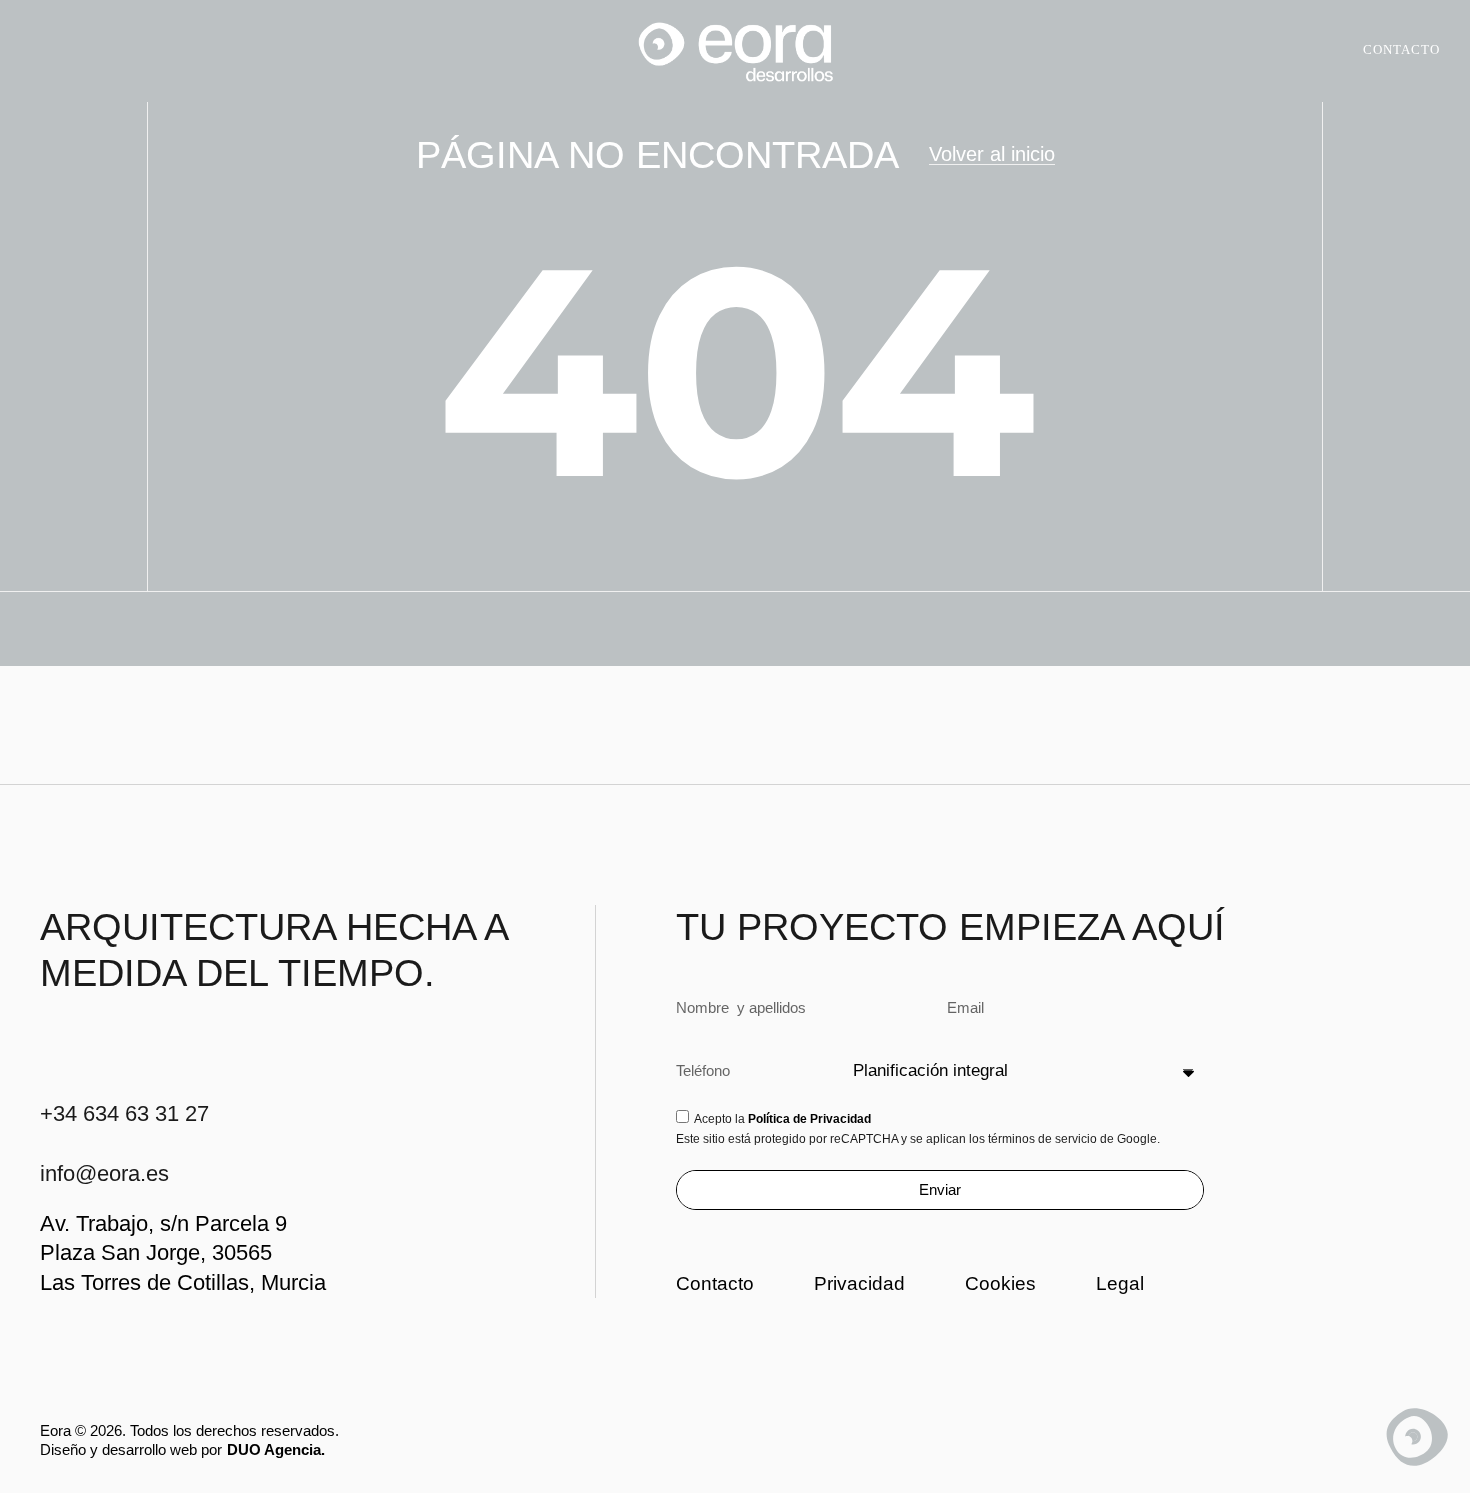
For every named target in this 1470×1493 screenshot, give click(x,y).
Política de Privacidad (809, 1119)
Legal (1120, 1283)
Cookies (1000, 1283)
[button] (46, 51)
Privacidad (859, 1283)
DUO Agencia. (276, 1449)
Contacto (715, 1283)
